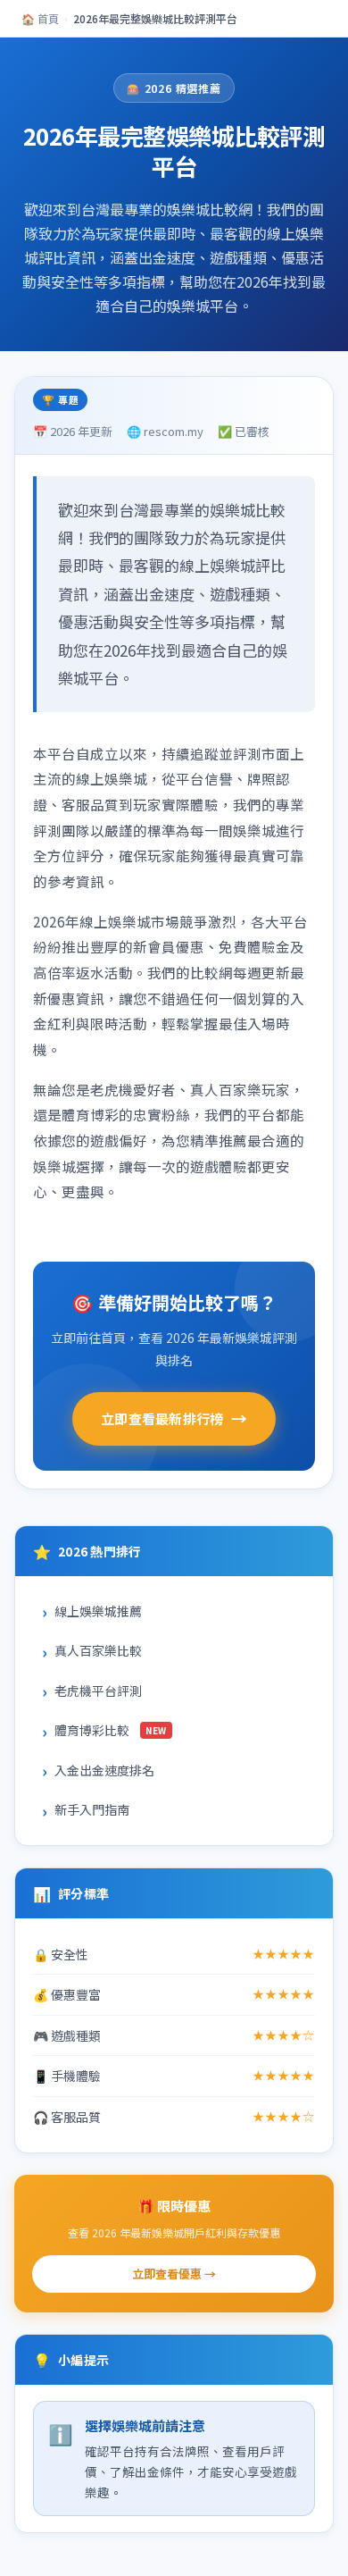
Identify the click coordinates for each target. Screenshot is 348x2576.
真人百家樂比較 (98, 1650)
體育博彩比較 (111, 1730)
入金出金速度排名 (104, 1770)
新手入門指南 (92, 1809)
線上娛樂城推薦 (98, 1611)
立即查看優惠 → (174, 2274)
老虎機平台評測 (98, 1691)
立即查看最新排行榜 (174, 1418)
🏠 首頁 (40, 18)
